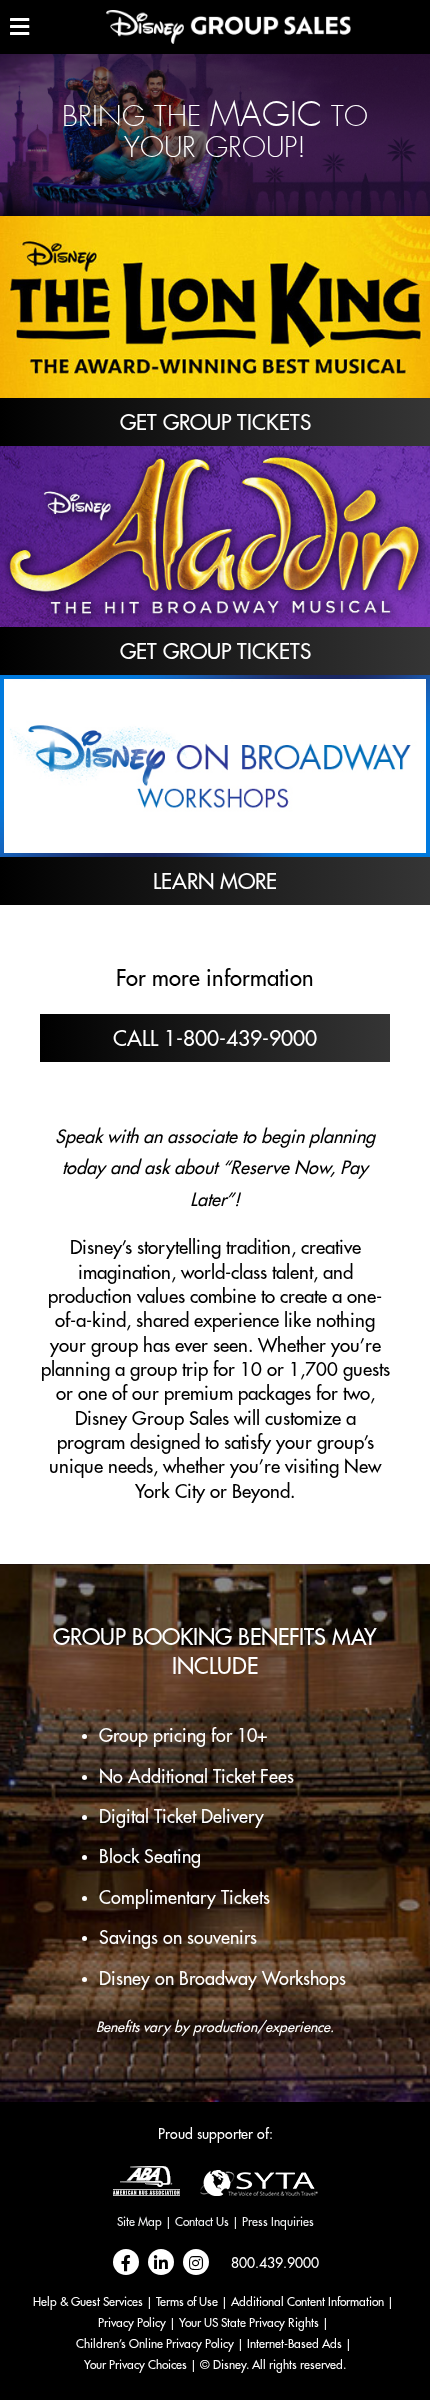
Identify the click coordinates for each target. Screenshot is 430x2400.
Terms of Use (187, 2302)
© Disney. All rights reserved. (273, 2365)
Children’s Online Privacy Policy (155, 2344)
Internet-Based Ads (294, 2344)
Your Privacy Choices (135, 2365)
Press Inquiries (278, 2222)
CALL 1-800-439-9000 (215, 1039)
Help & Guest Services (88, 2302)
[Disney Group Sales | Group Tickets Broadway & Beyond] (228, 27)
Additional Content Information (307, 2302)
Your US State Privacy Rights (249, 2323)
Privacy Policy (132, 2323)
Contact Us (202, 2222)
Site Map (139, 2222)
